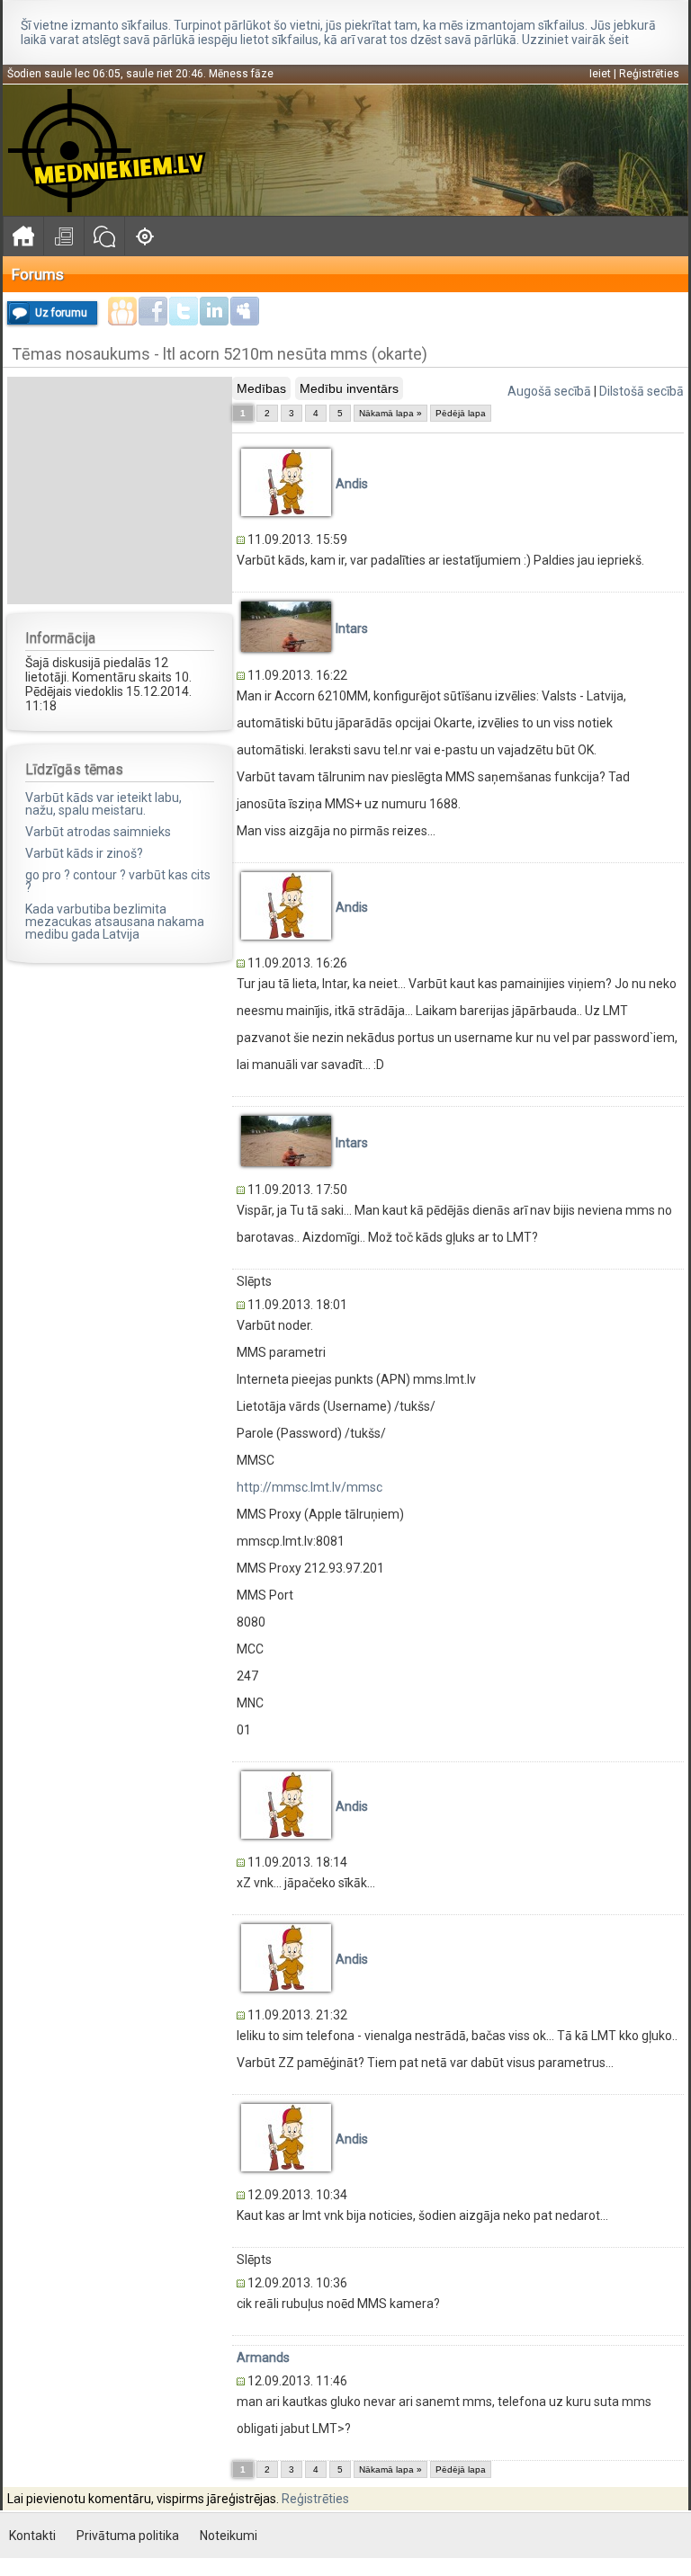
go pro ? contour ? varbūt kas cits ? (118, 881)
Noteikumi (229, 2536)
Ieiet (600, 74)
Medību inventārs (349, 388)
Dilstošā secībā (642, 391)
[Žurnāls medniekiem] (63, 236)
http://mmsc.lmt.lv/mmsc (310, 1487)
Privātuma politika (128, 2536)
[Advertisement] (120, 489)
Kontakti (32, 2536)
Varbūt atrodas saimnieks (98, 832)
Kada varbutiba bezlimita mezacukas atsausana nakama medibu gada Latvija (115, 922)
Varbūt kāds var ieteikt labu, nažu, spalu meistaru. (103, 804)
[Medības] (144, 236)
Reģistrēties (649, 74)
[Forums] (104, 236)
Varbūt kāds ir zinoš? (84, 853)
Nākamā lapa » (390, 413)
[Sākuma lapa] (23, 236)
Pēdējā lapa (461, 413)
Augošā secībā (549, 391)
